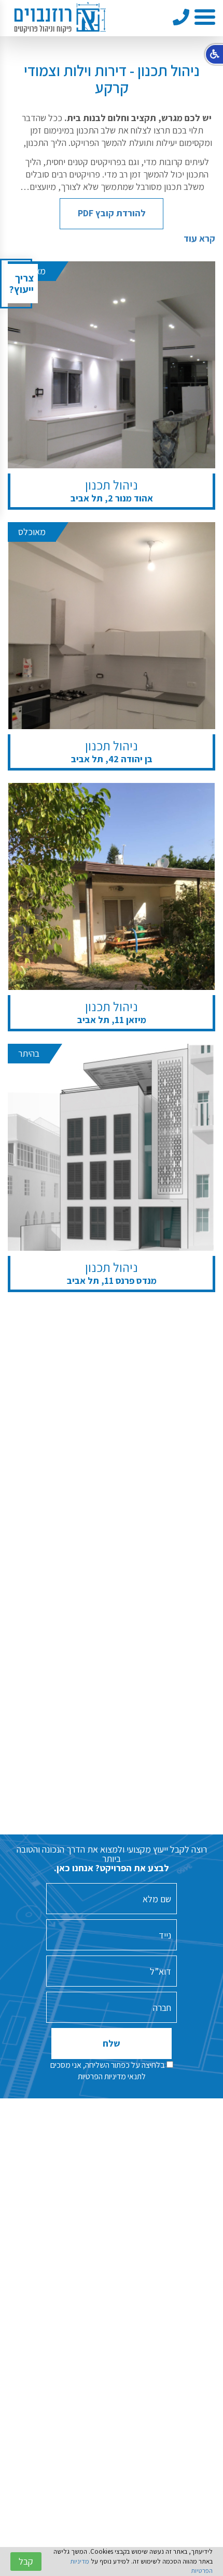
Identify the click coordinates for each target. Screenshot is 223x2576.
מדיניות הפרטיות (102, 2076)
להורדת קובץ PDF (112, 213)
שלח (112, 2043)
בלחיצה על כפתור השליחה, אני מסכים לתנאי (108, 2071)
